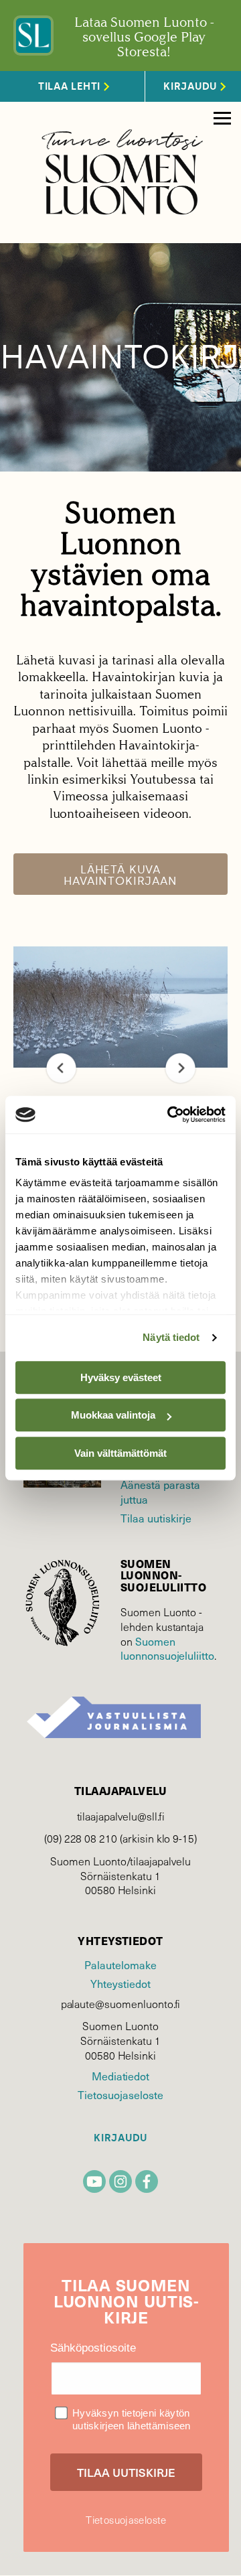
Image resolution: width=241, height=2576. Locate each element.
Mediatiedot (120, 2076)
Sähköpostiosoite (93, 2348)
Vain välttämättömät (120, 1453)
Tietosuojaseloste (120, 2094)
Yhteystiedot (120, 1983)
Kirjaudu (120, 2138)
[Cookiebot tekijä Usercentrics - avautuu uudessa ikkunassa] (170, 1115)
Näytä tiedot (171, 1337)
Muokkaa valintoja (113, 1415)
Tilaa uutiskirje (156, 1518)
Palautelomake (120, 1964)
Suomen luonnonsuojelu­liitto (167, 1648)
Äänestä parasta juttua (160, 1492)
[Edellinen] (61, 1068)
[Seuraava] (180, 1068)
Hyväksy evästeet (121, 1377)
